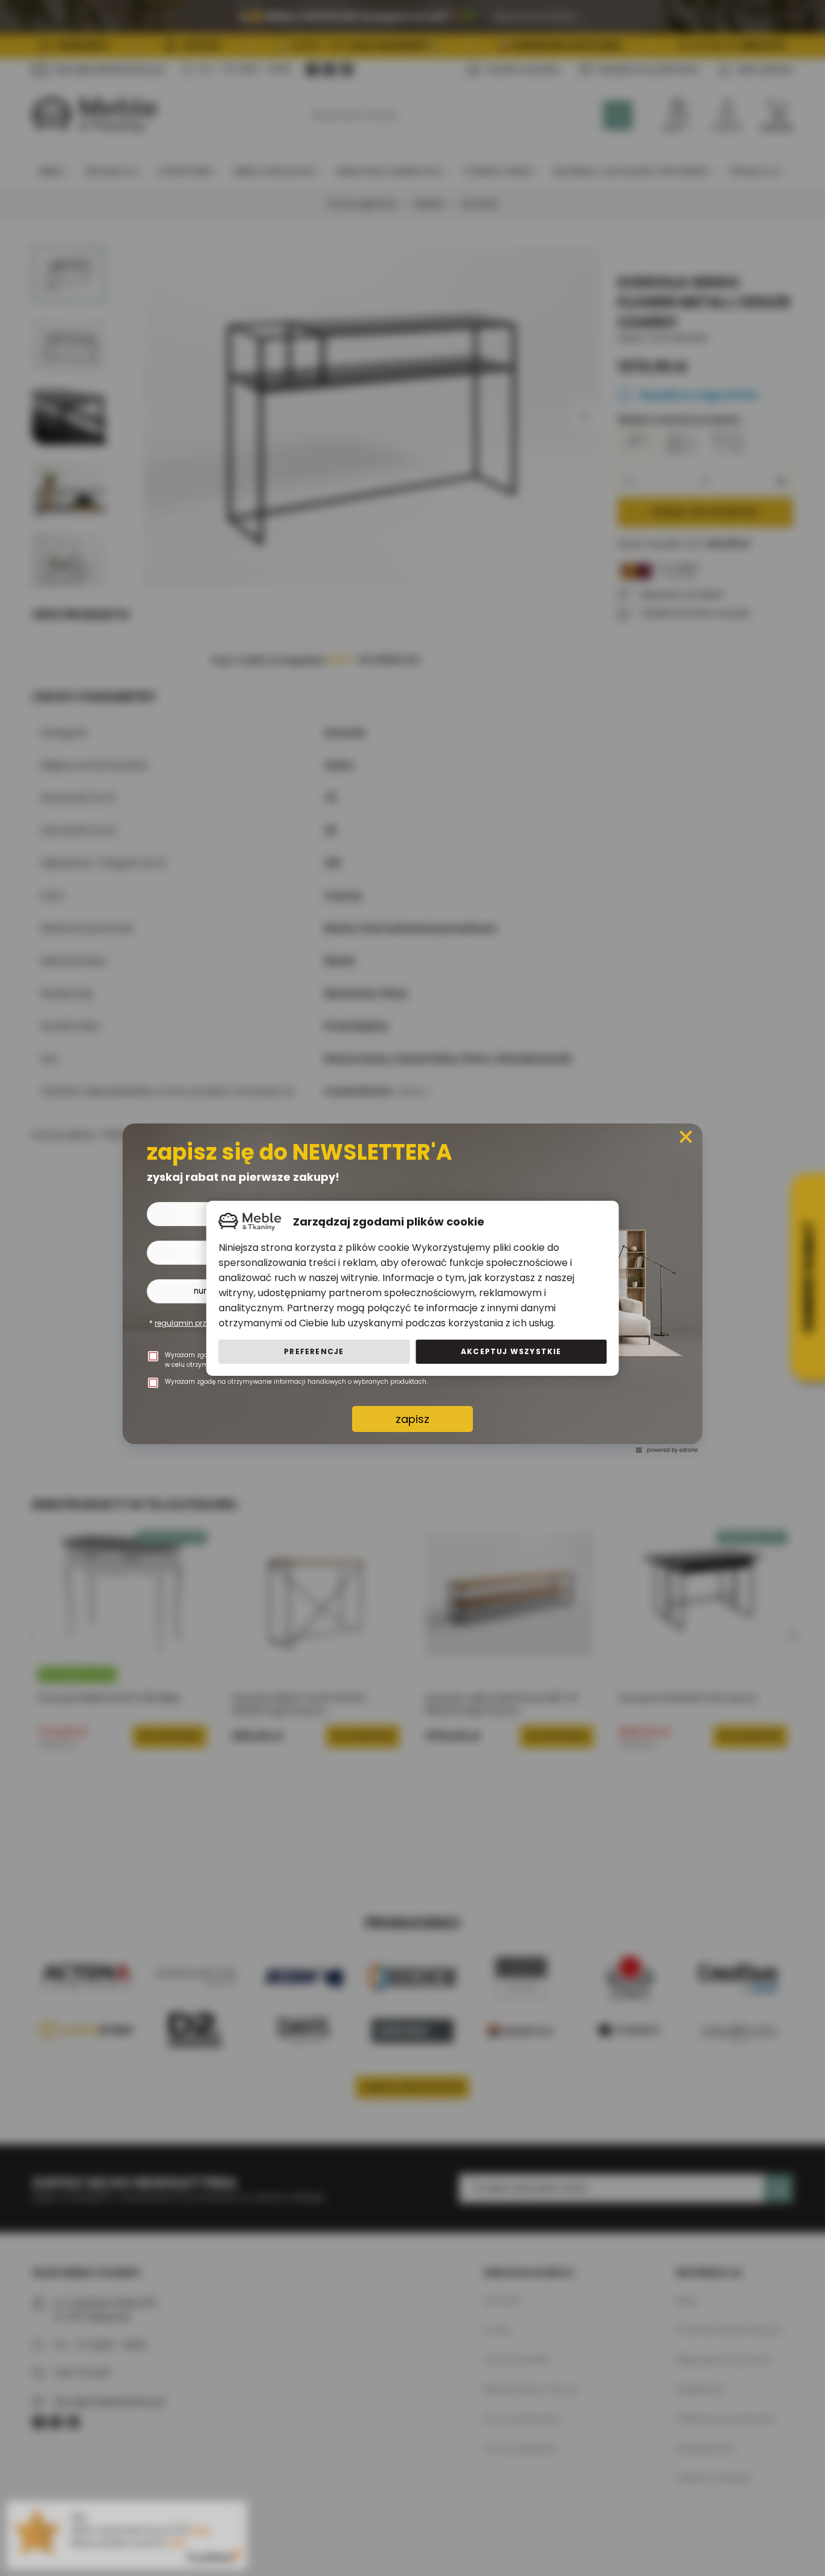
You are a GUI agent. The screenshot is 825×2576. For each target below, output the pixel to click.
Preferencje (314, 1351)
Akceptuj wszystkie (511, 1351)
